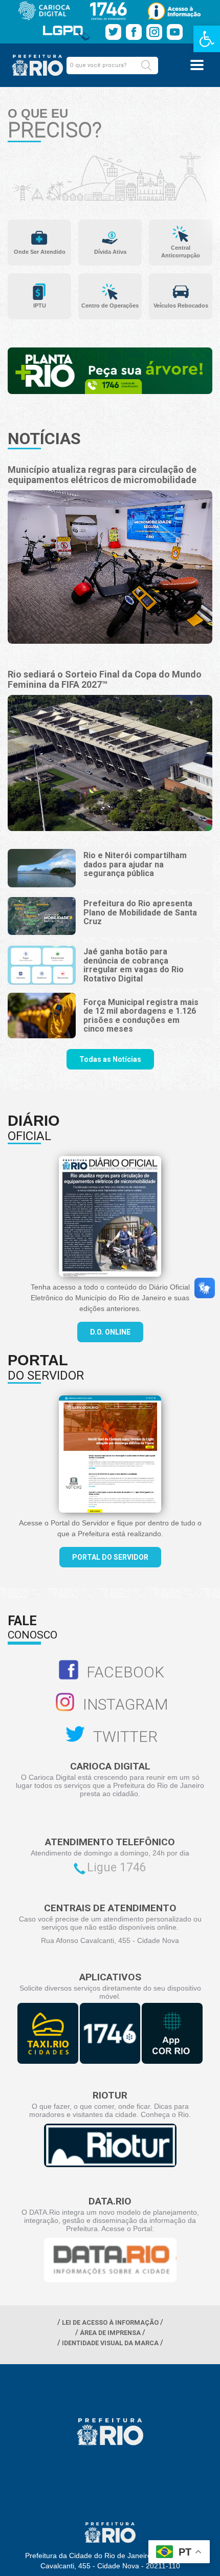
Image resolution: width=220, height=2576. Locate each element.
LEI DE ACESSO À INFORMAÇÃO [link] (110, 2322)
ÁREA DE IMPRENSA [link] (110, 2333)
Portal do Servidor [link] (110, 1557)
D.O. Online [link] (110, 1332)
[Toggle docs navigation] (197, 65)
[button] (146, 66)
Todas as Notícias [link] (110, 1059)
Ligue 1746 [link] (117, 1868)
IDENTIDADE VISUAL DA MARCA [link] (110, 2343)
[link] (207, 39)
